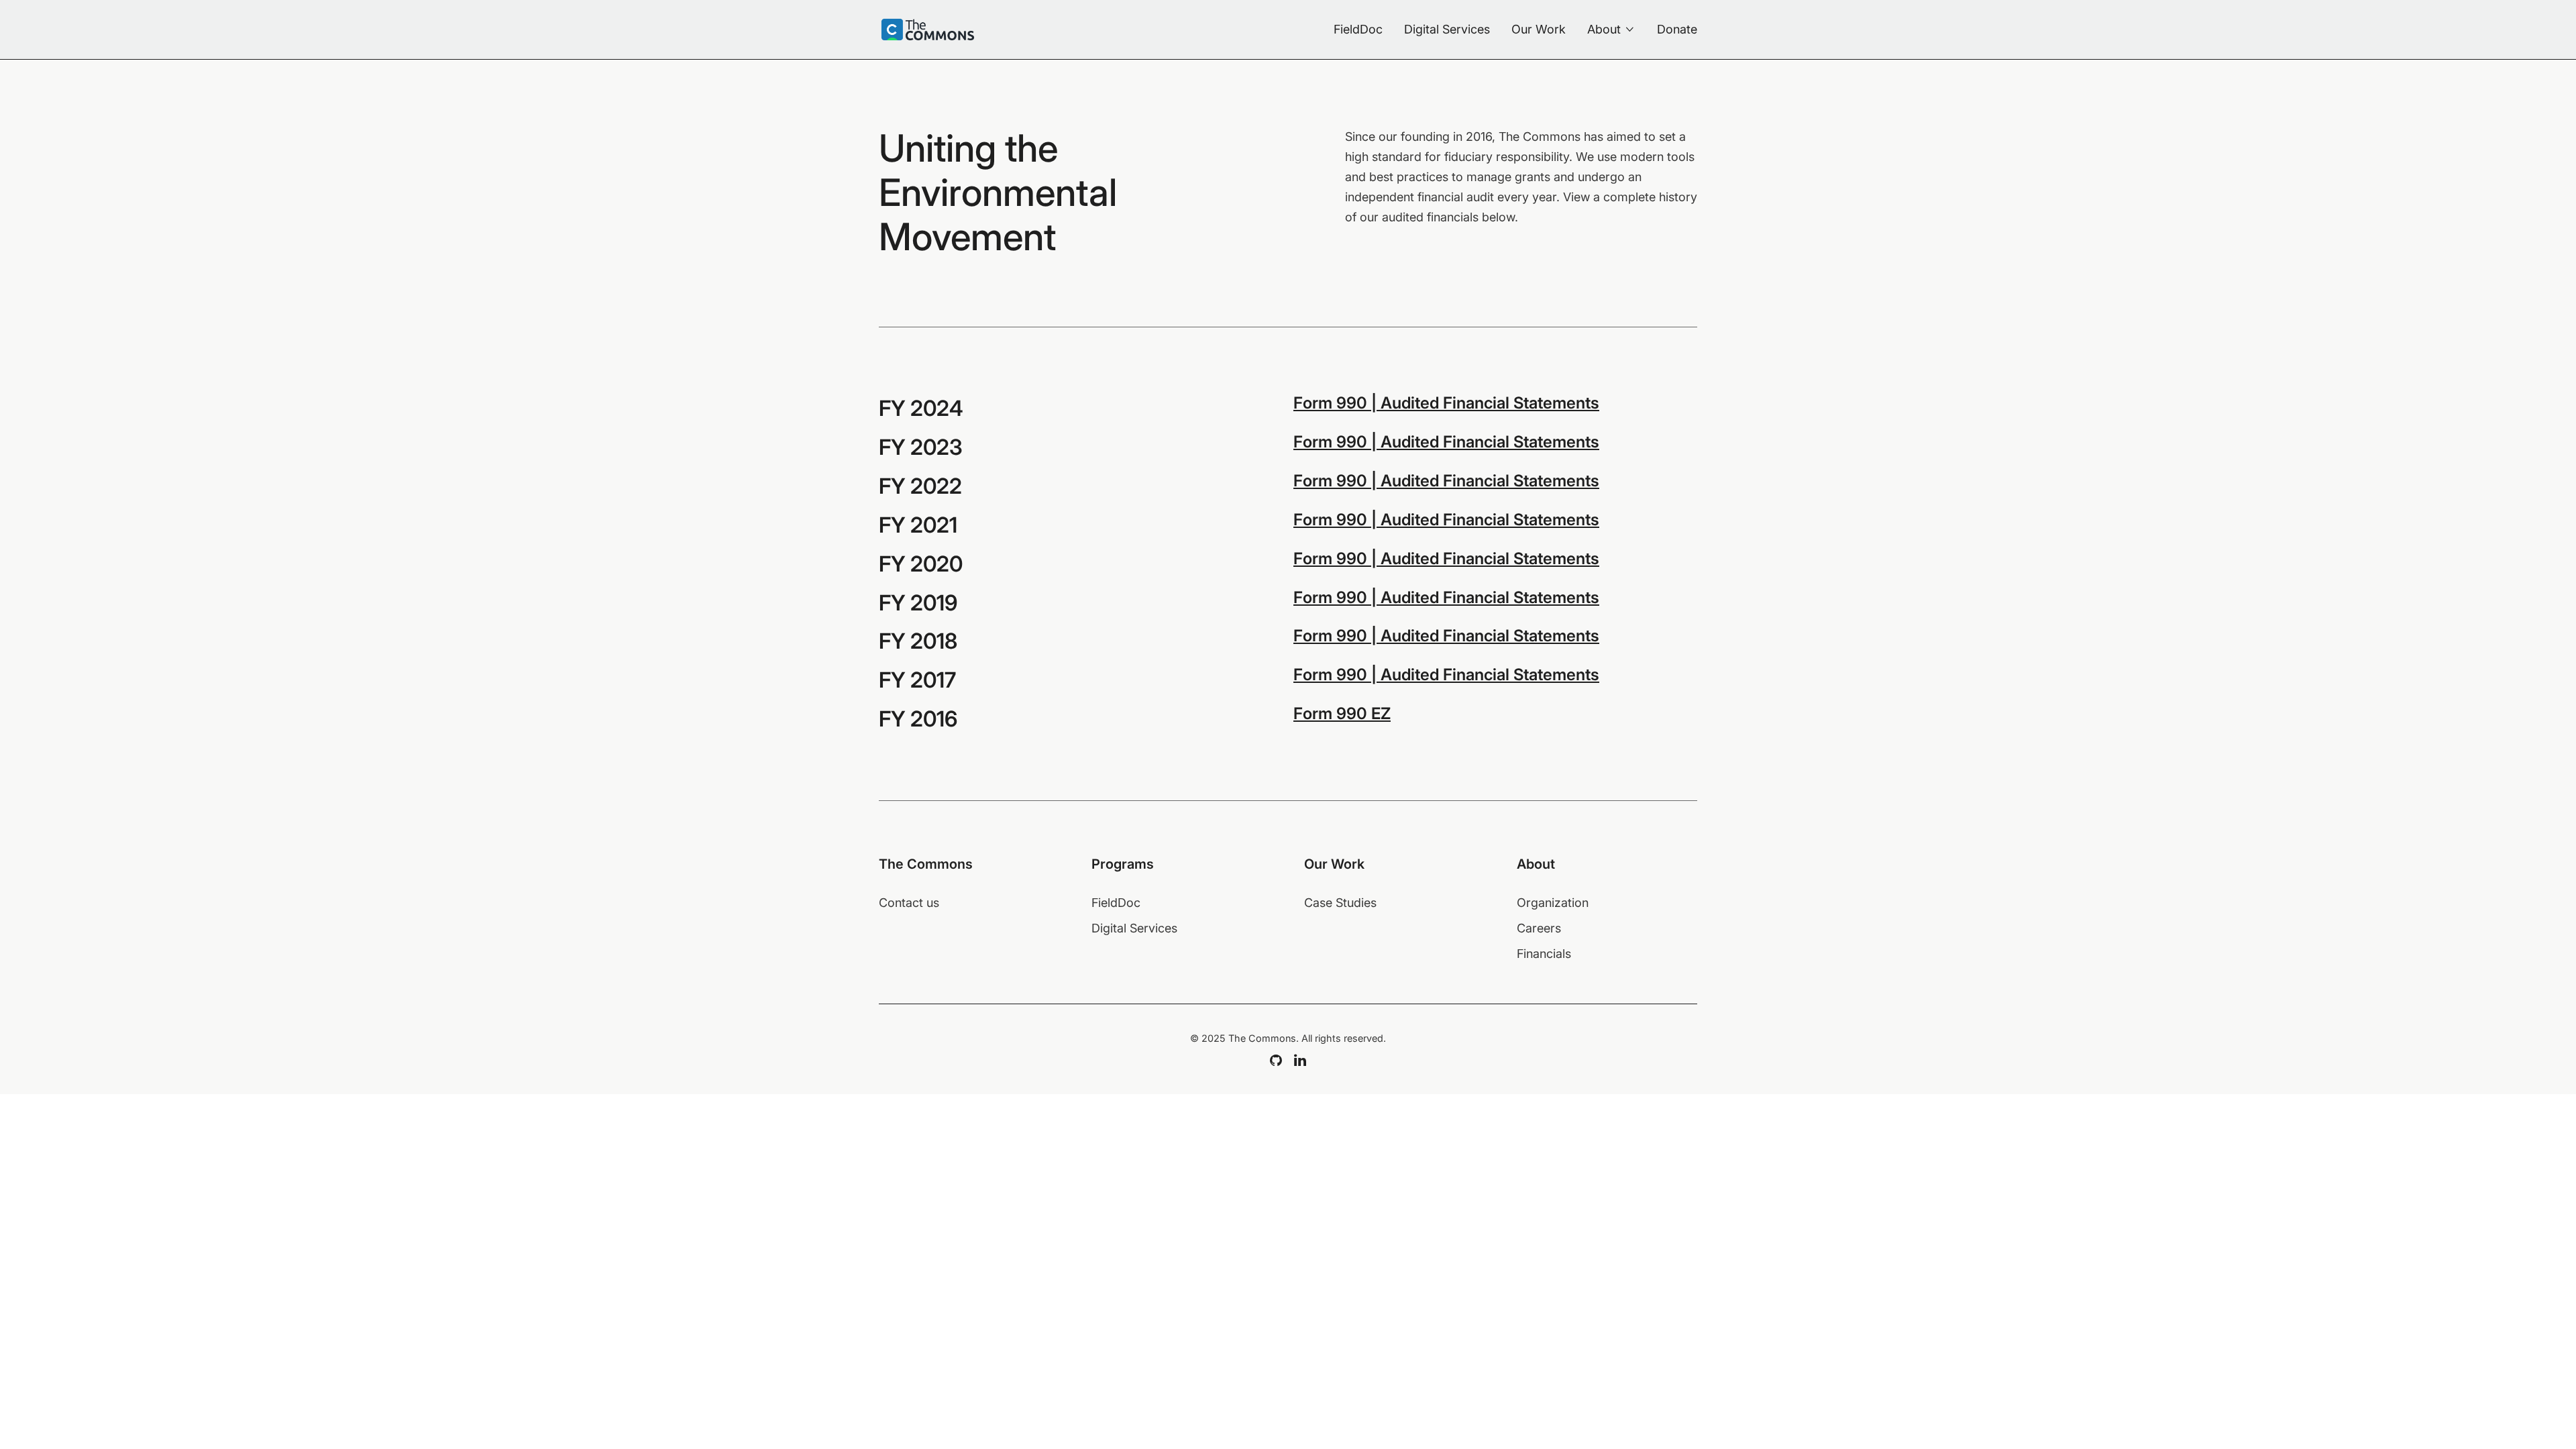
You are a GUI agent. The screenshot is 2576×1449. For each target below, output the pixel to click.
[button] (1611, 30)
